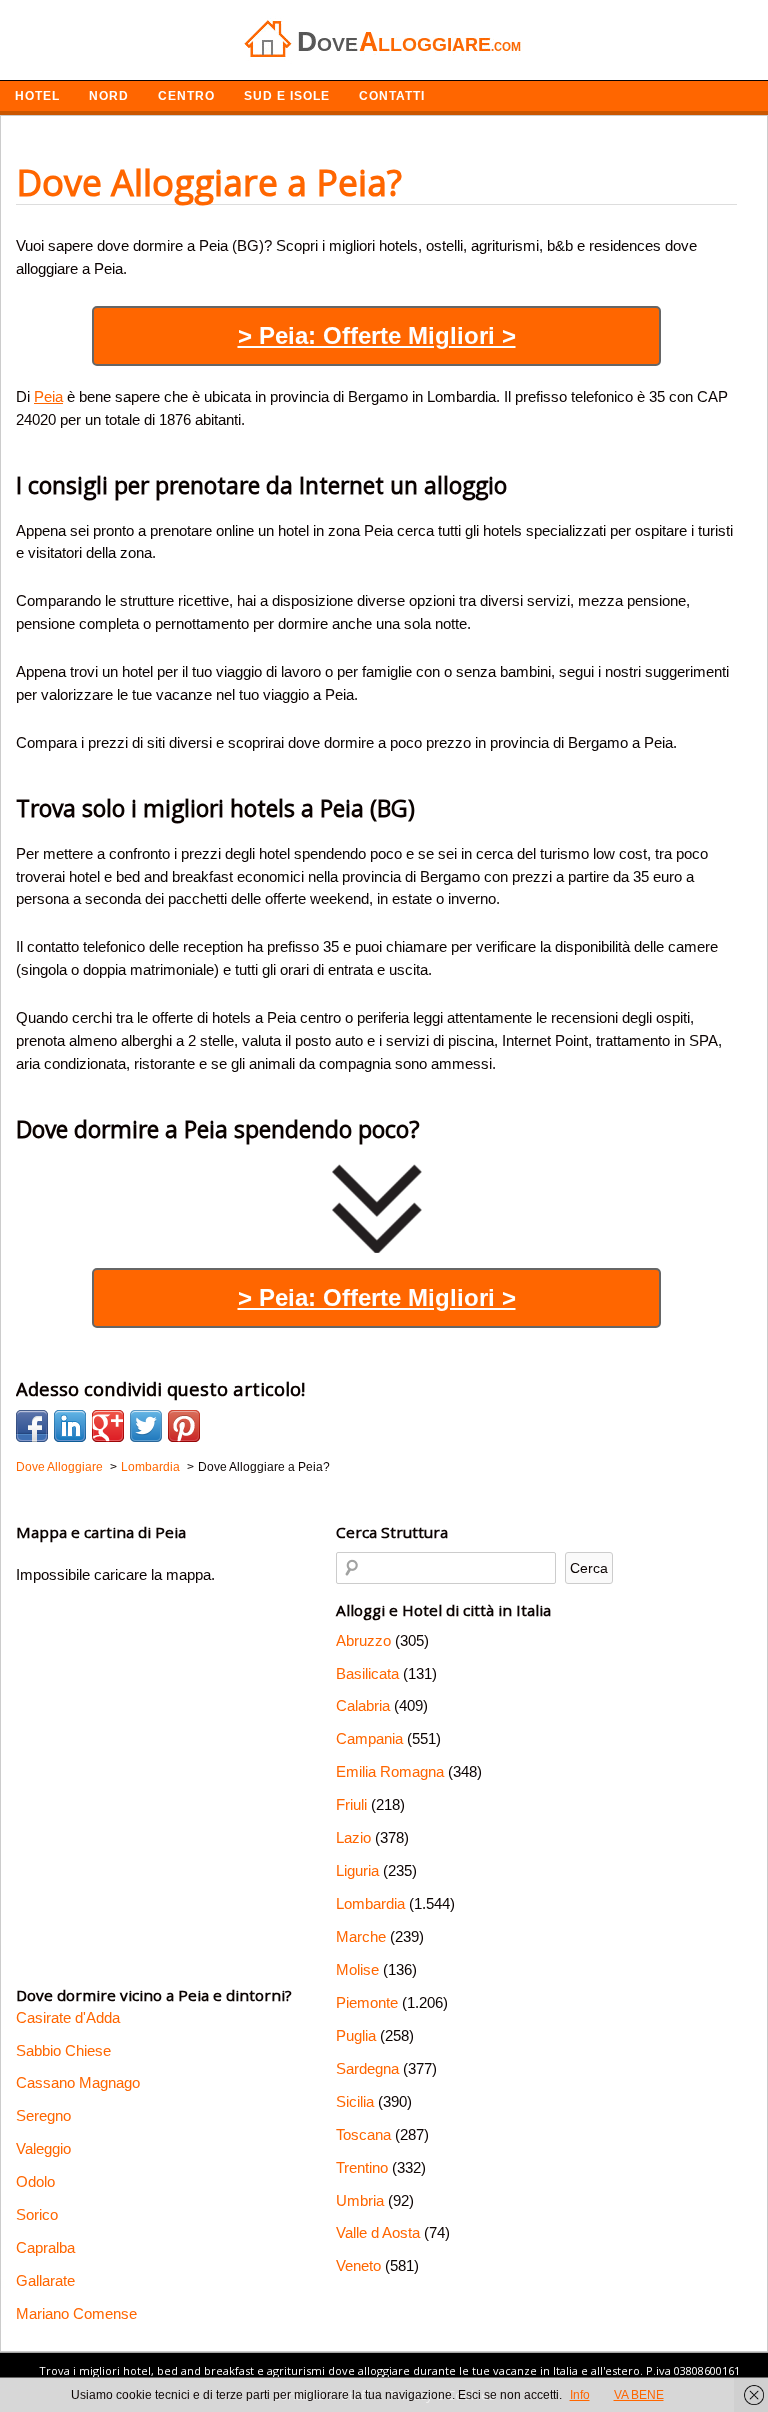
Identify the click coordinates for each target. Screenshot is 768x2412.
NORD (109, 96)
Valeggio (43, 2148)
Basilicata (367, 1673)
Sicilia (355, 2101)
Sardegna (367, 2068)
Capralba (45, 2247)
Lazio (353, 1837)
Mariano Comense (76, 2313)
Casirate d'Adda (68, 2017)
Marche (361, 1936)
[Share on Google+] (108, 1426)
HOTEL (37, 96)
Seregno (43, 2115)
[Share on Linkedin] (70, 1426)
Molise (357, 1969)
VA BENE (639, 2395)
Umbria (360, 2200)
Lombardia (370, 1903)
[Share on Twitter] (146, 1426)
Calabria (363, 1705)
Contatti (392, 96)
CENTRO (186, 96)
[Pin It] (184, 1426)
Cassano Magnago (78, 2082)
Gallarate (45, 2280)
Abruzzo (363, 1640)
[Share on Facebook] (32, 1426)
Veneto (358, 2265)
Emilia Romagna (390, 1771)
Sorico (37, 2214)
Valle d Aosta (378, 2232)
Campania (369, 1738)
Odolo (35, 2181)
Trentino (362, 2167)
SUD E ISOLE (287, 96)
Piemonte (367, 2002)
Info (580, 2395)
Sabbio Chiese (63, 2050)
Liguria (357, 1870)
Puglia (356, 2035)
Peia (48, 396)
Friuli (351, 1804)
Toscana (363, 2134)
